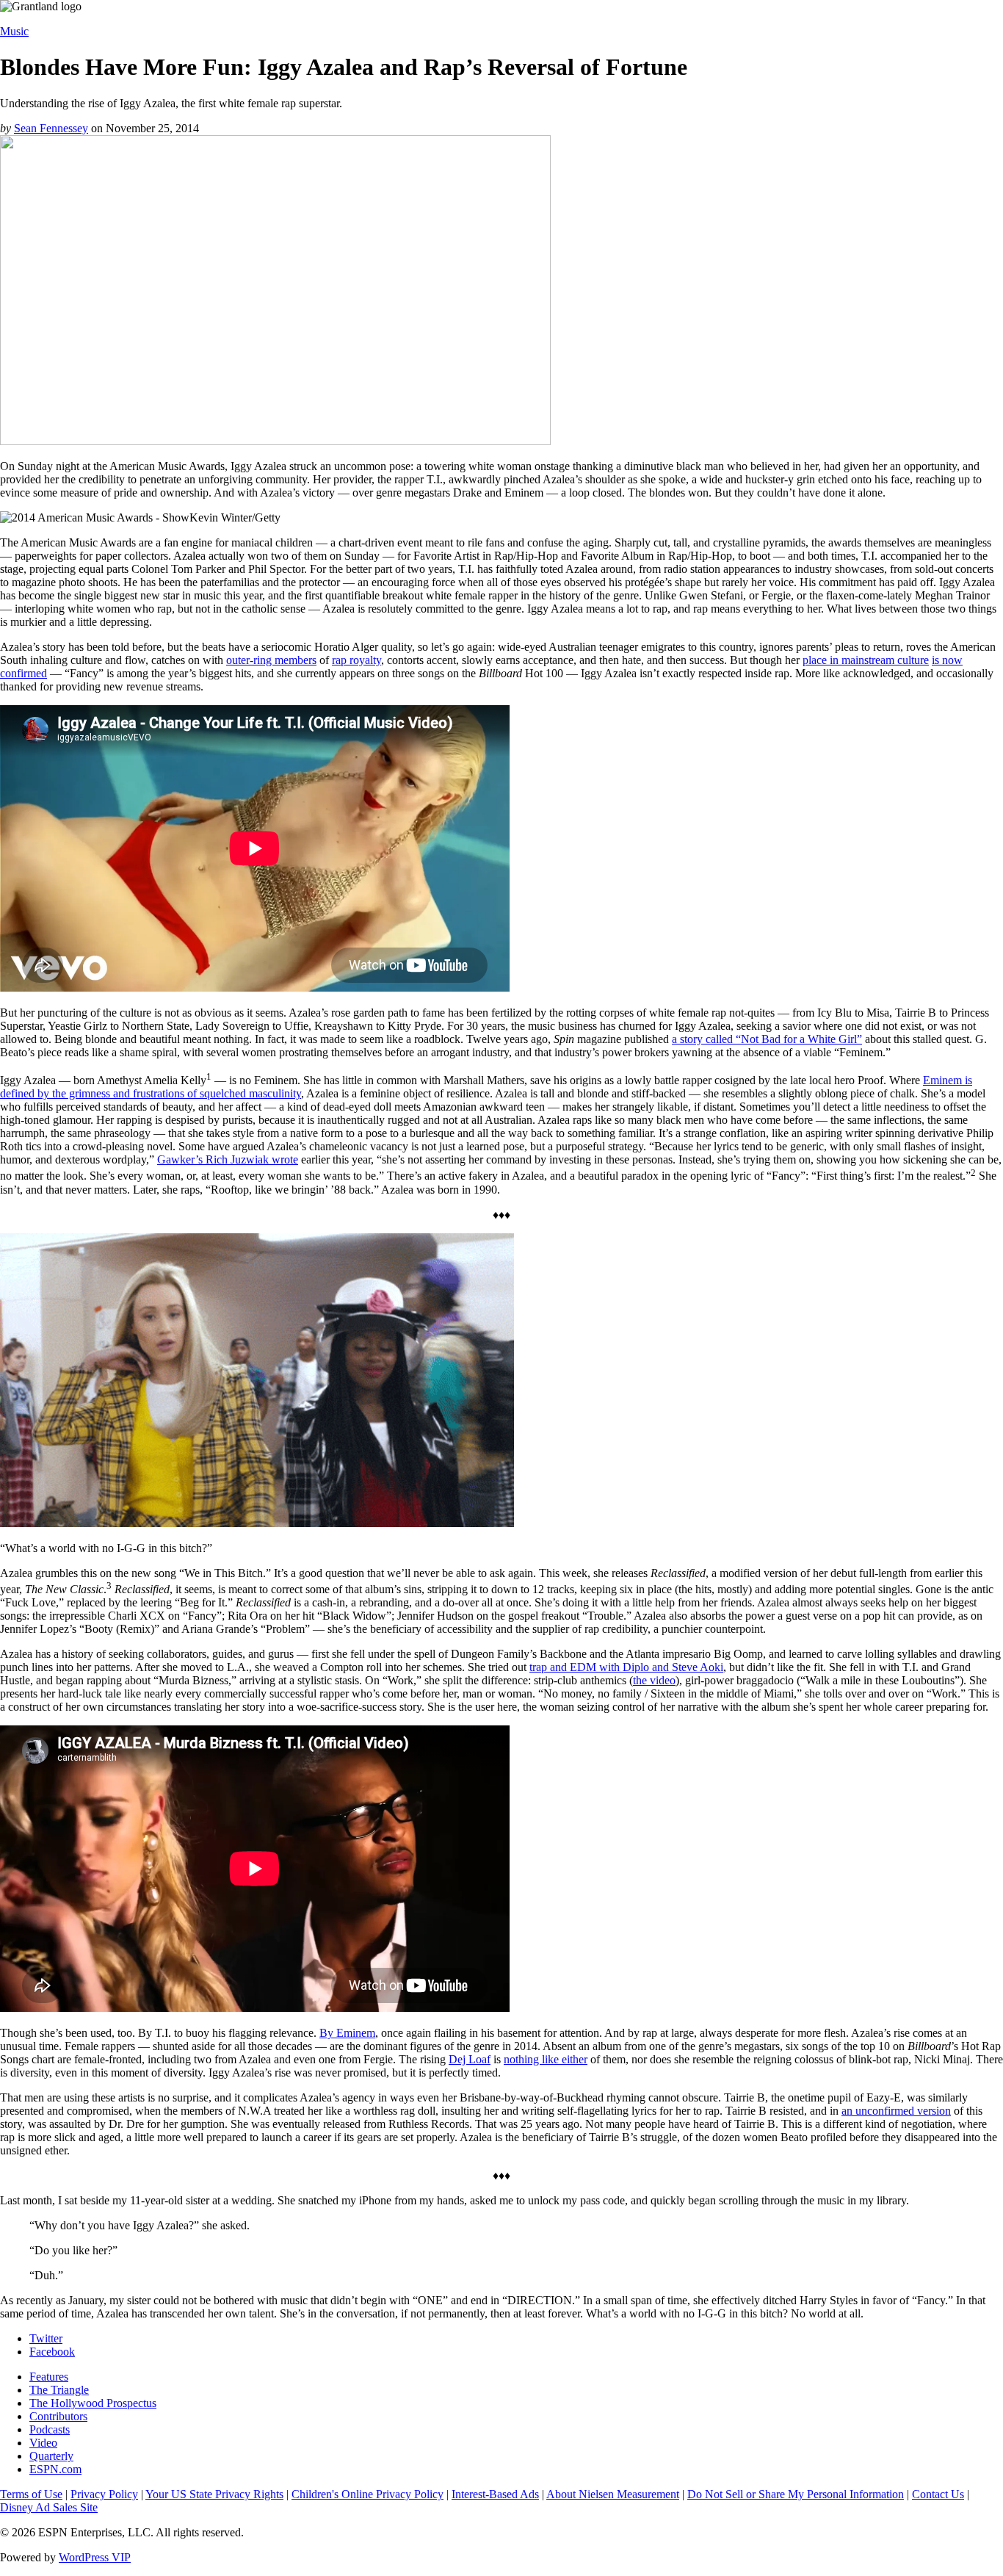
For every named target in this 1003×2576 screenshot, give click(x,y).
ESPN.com (55, 2469)
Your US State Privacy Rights (214, 2494)
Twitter (46, 2338)
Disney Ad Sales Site (49, 2507)
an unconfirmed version (896, 2111)
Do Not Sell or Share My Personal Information (796, 2494)
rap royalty (356, 660)
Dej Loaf (470, 2059)
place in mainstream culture (866, 660)
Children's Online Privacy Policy (367, 2494)
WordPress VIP (95, 2557)
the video (654, 1680)
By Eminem (347, 2033)
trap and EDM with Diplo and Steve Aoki (626, 1667)
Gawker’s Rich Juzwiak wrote (228, 1159)
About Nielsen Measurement (613, 2494)
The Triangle (59, 2390)
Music (14, 31)
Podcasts (50, 2429)
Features (49, 2377)
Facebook (52, 2352)
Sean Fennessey (51, 128)
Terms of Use (31, 2494)
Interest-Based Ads (495, 2494)
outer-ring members (271, 660)
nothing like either (546, 2059)
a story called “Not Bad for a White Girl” (767, 1039)
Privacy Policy (104, 2494)
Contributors (58, 2416)
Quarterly (51, 2456)
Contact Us (938, 2494)
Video (43, 2443)
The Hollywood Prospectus (93, 2403)
